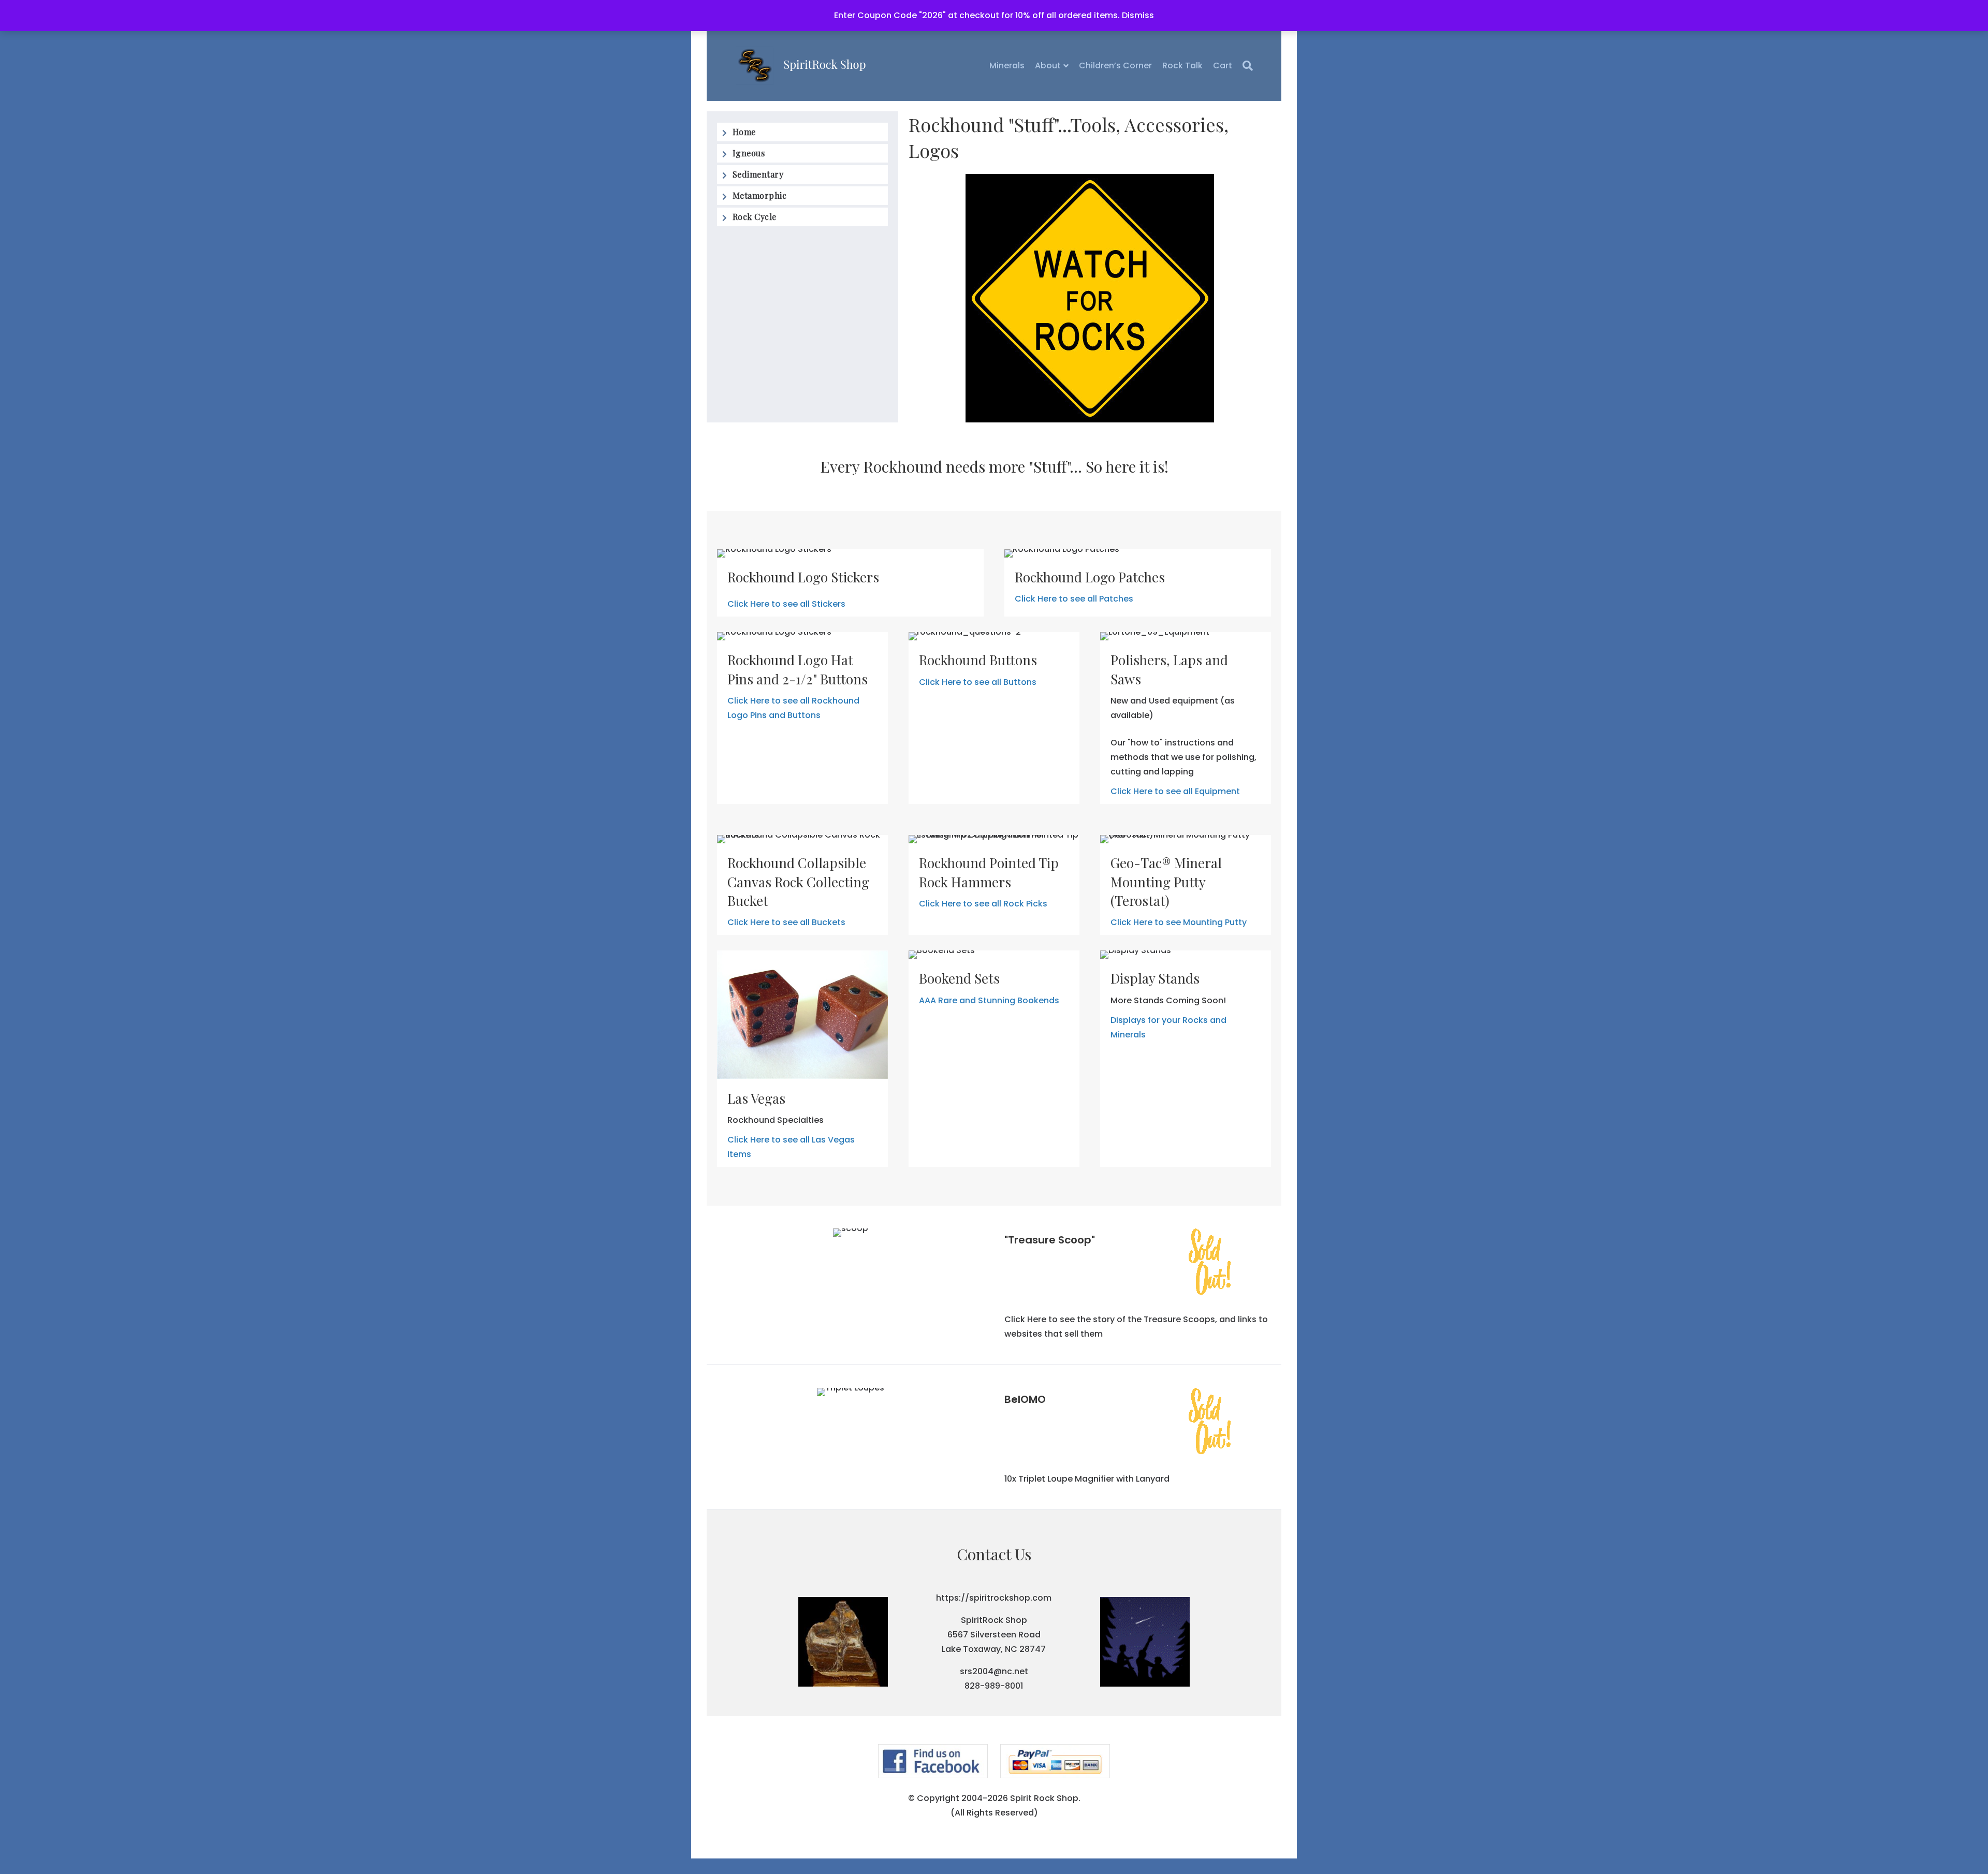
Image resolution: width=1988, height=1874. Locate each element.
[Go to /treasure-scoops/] (1138, 1264)
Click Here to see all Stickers (786, 604)
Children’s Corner (1115, 65)
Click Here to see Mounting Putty (1179, 922)
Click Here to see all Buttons (978, 682)
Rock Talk (1182, 65)
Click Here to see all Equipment (1175, 791)
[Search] (1245, 66)
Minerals (1007, 65)
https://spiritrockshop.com (994, 1598)
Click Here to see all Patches (1074, 599)
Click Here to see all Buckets (786, 922)
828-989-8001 (994, 1686)
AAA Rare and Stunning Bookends (989, 1000)
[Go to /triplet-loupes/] (1138, 1423)
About (1048, 65)
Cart (1223, 65)
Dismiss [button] (1138, 15)
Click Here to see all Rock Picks (983, 904)
